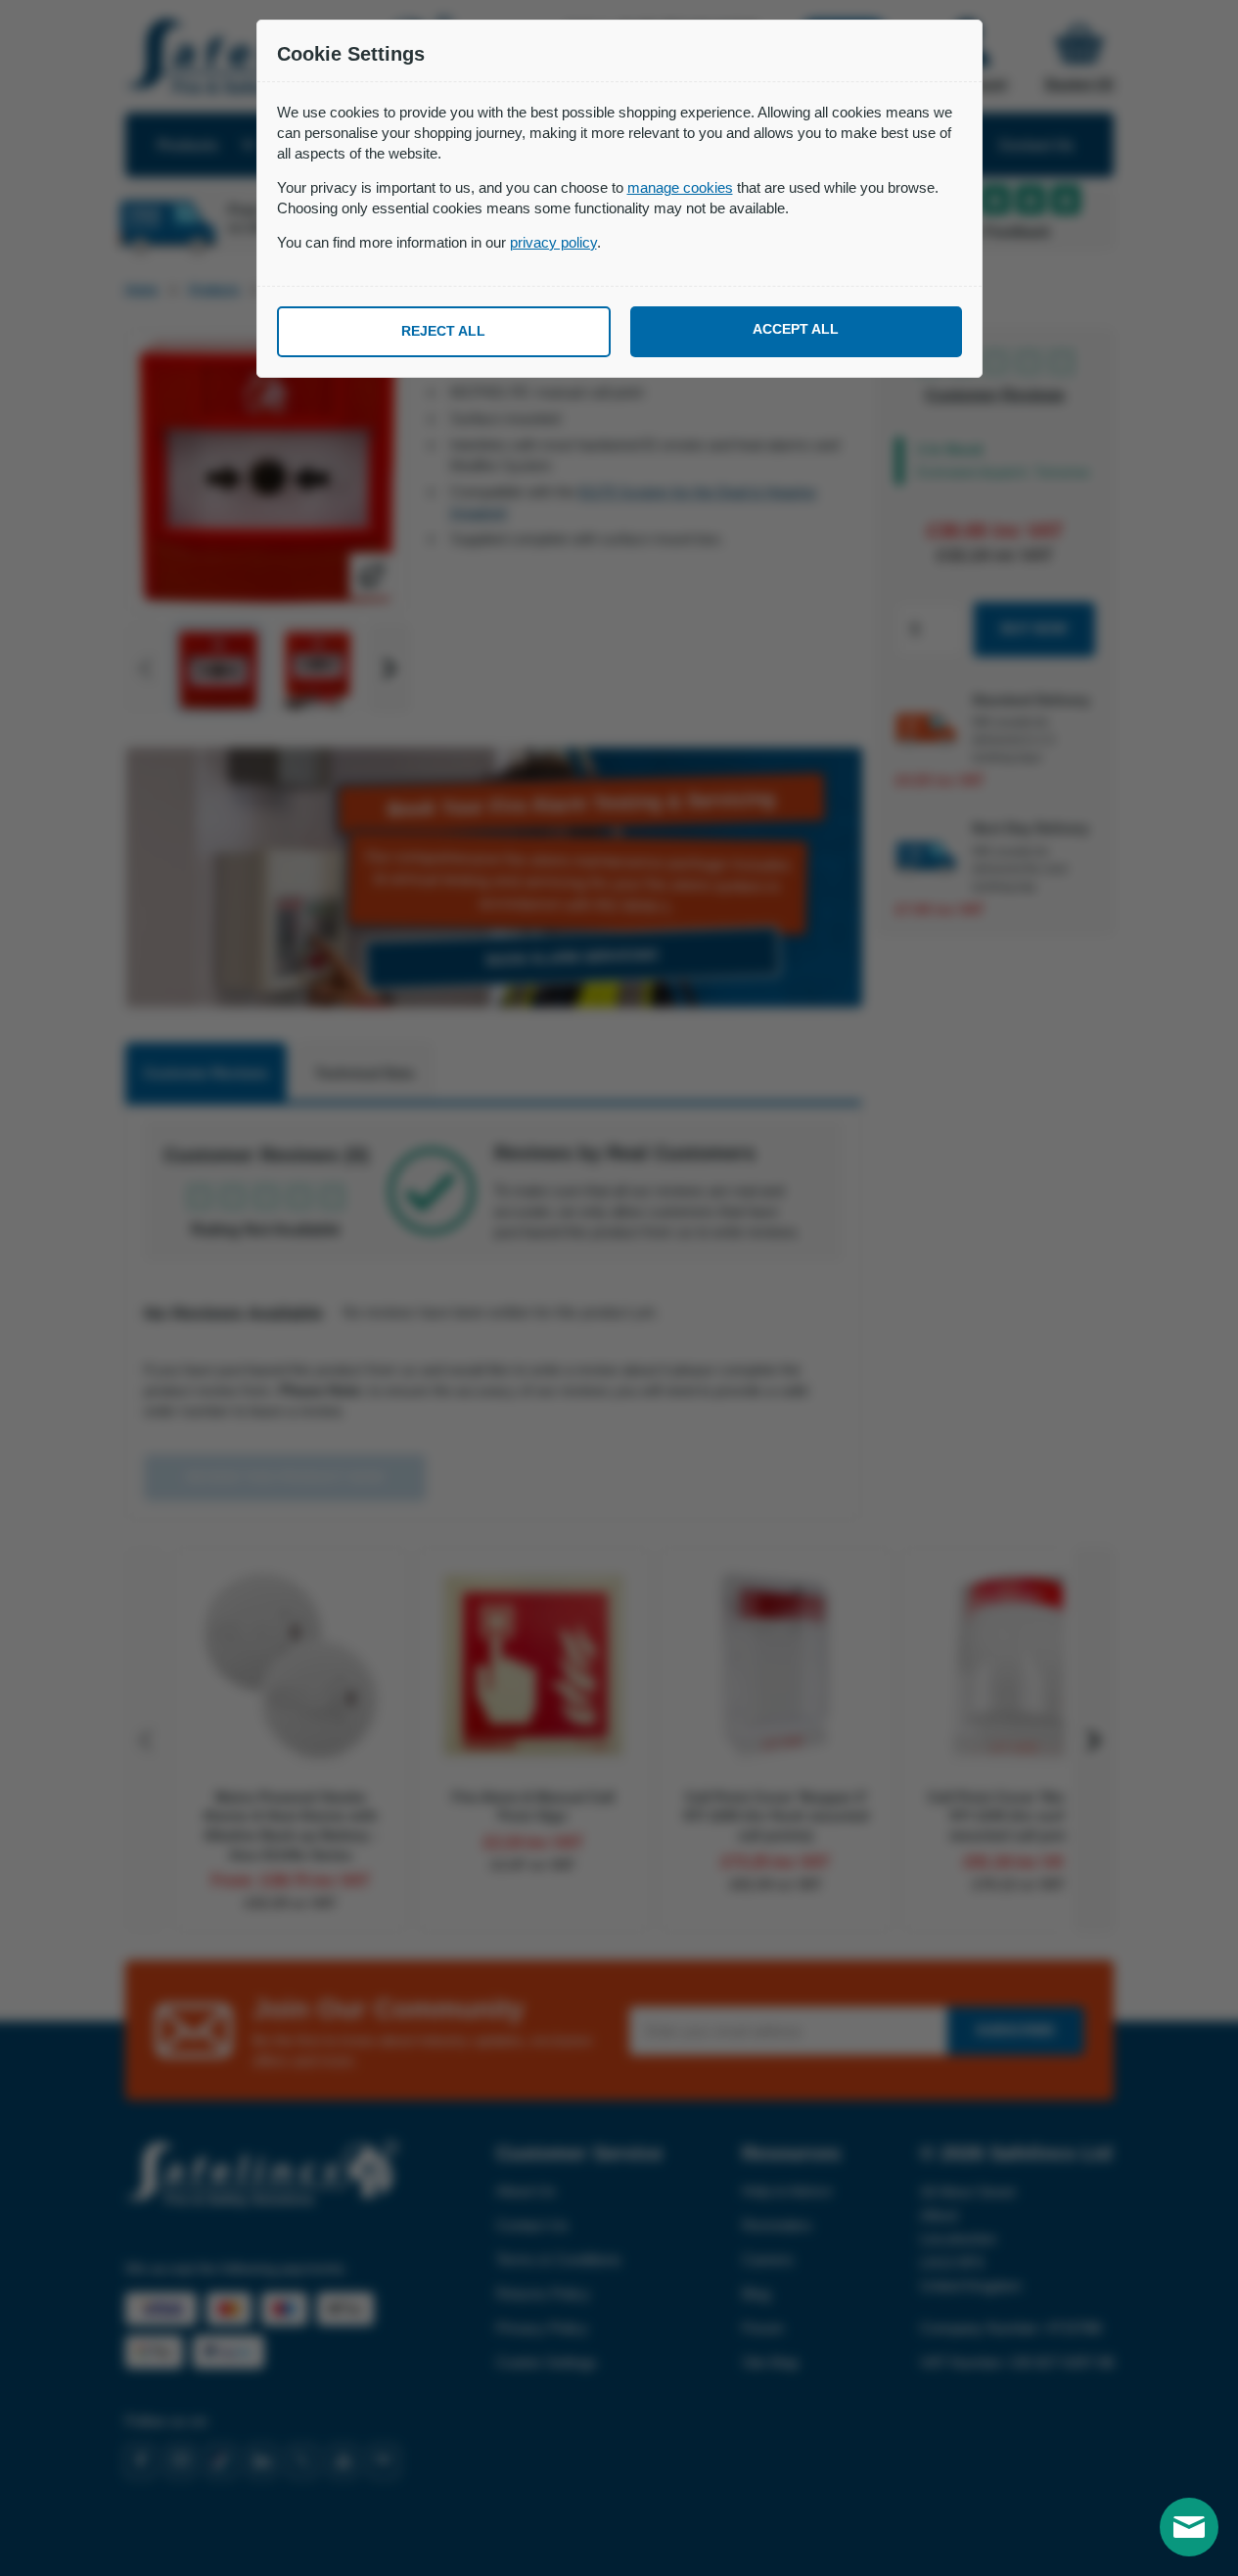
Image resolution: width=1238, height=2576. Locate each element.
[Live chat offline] (1189, 2527)
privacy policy (553, 242)
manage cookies (680, 187)
